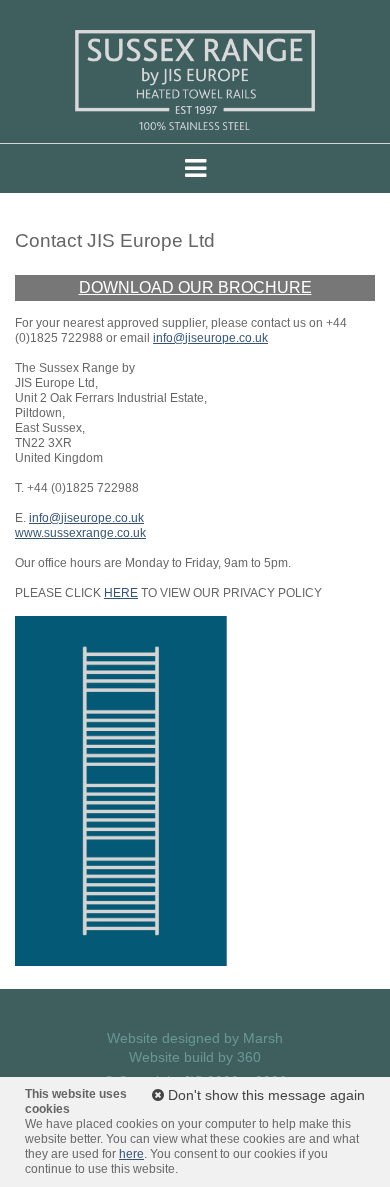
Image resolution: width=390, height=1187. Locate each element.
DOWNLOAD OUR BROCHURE (195, 287)
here (131, 1154)
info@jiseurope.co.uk (210, 338)
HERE (121, 593)
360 (249, 1057)
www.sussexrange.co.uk (80, 533)
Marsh (263, 1038)
